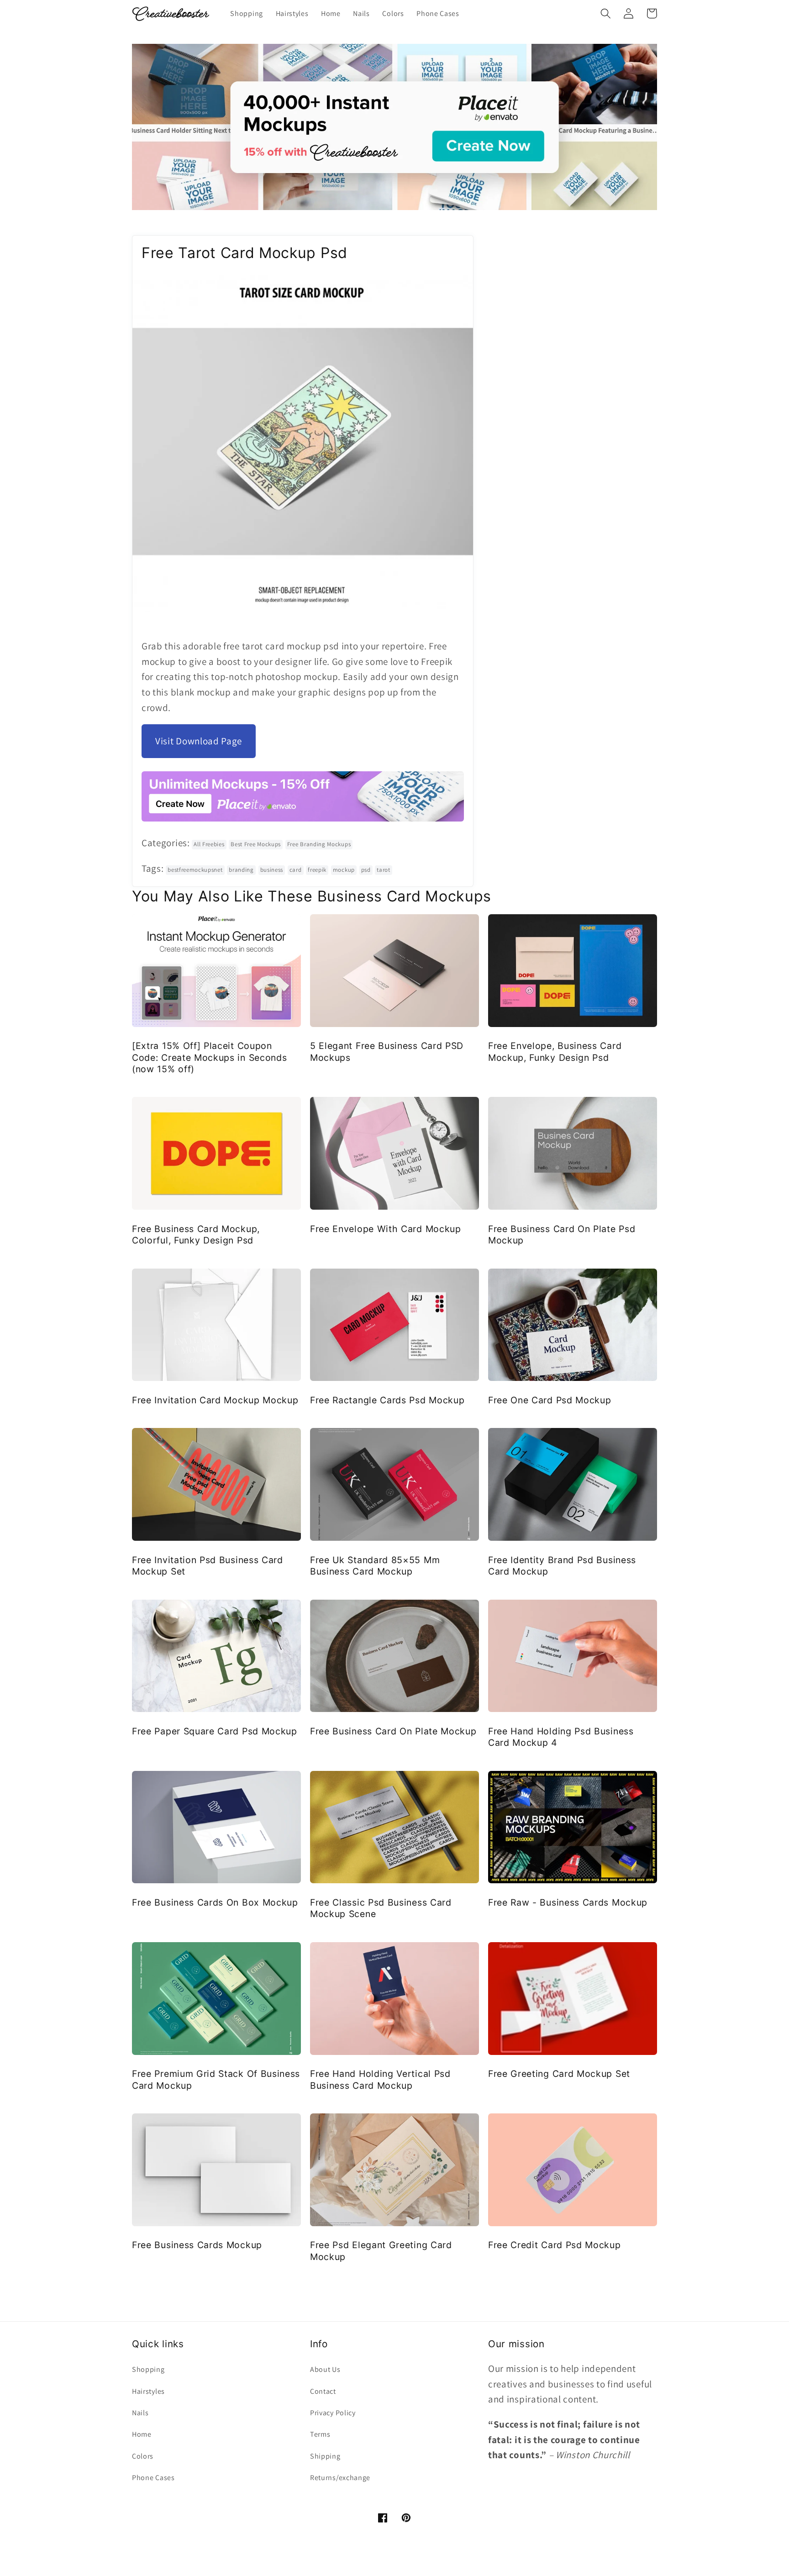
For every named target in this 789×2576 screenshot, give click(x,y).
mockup (344, 870)
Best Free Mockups (256, 844)
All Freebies (209, 844)
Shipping (325, 2456)
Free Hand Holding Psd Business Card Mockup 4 (561, 1737)
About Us (325, 2369)
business (272, 870)
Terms (320, 2434)
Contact (323, 2391)
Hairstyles (148, 2391)
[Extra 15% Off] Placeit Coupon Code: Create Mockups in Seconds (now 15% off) (209, 1057)
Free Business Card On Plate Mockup (393, 1731)
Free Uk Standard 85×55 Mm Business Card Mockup (375, 1566)
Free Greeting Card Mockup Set (559, 2074)
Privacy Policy (333, 2413)
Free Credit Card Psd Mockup (555, 2245)
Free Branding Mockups (319, 844)
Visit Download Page (199, 741)
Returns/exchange (340, 2478)
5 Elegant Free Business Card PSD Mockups (387, 1051)
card (296, 870)
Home (142, 2434)
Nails (140, 2413)
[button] (606, 13)
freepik (317, 870)
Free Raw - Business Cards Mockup (568, 1902)
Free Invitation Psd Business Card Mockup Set (208, 1566)
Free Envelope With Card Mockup (386, 1229)
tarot (383, 870)
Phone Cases (153, 2478)
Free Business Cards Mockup (197, 2245)
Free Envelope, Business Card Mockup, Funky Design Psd (555, 1051)
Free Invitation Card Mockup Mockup (215, 1400)
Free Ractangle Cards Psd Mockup (387, 1400)
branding (241, 870)
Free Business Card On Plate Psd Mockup (562, 1235)
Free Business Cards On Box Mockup (215, 1902)
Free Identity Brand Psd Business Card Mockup (562, 1566)
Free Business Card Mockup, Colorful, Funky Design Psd (196, 1235)
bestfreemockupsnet (195, 870)
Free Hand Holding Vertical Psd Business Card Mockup (380, 2079)
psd (366, 870)
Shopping (148, 2369)
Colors (143, 2456)
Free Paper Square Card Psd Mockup (215, 1731)
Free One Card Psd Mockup (550, 1400)
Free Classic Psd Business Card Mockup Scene (381, 1908)
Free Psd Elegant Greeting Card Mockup (381, 2251)
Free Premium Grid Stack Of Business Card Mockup (216, 2079)
